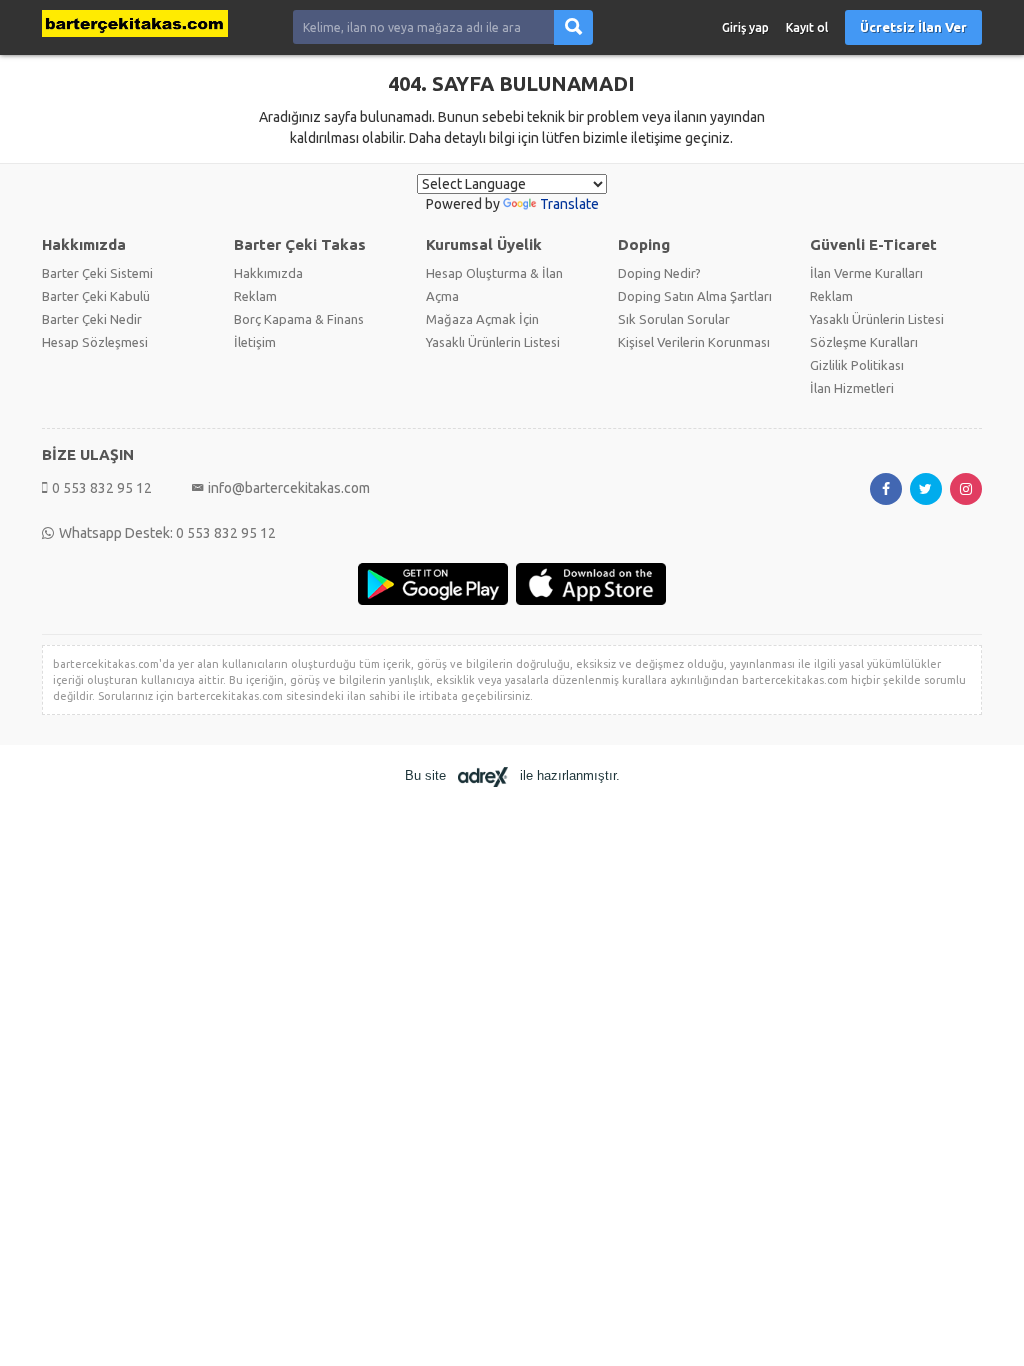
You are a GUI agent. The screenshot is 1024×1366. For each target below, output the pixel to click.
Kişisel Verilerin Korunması (694, 342)
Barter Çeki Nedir (92, 319)
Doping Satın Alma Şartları (695, 296)
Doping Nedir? (659, 273)
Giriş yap (745, 27)
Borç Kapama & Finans (299, 319)
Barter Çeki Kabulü (96, 296)
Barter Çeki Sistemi (97, 273)
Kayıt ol (807, 27)
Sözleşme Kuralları (864, 342)
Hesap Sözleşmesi (95, 342)
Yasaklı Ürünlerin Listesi (493, 342)
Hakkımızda (268, 273)
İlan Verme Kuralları (866, 273)
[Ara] (573, 27)
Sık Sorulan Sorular (674, 319)
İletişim (255, 342)
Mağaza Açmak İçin (482, 319)
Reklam (255, 296)
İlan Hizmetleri (852, 388)
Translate (569, 204)
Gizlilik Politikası (857, 365)
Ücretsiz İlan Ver (913, 27)
